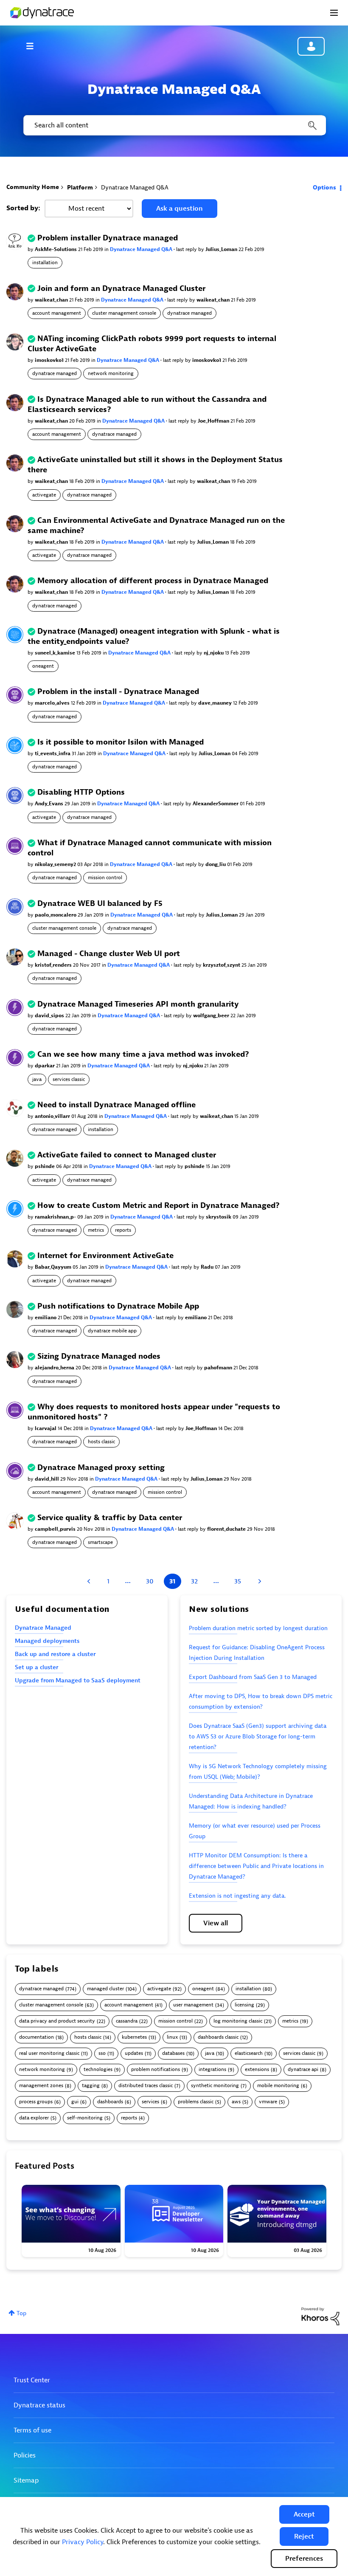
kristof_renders (54, 965)
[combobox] (174, 125)
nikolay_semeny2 (56, 864)
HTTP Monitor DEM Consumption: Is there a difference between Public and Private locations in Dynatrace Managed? (256, 1866)
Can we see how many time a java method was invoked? (143, 1054)
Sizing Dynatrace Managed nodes (99, 1356)
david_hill (48, 1479)
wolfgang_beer (212, 1016)
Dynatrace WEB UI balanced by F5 (100, 904)
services (150, 2102)
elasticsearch (249, 2053)
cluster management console (124, 313)
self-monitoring (85, 2118)
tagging (91, 2086)
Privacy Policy (83, 2542)
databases (173, 2053)
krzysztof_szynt (222, 965)
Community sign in (311, 46)
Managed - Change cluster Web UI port (109, 954)
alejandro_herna (55, 1368)
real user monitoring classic (49, 2053)
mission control (105, 877)
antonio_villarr (53, 1116)
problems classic (196, 2102)
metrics (96, 1230)
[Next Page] (259, 1581)
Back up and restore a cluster (55, 1654)
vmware (268, 2102)
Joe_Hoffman (214, 421)
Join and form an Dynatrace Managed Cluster (121, 289)
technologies (98, 2070)
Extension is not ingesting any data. (237, 1896)
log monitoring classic (238, 2021)
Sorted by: (23, 208)
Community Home (33, 187)
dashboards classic (218, 2037)
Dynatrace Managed (43, 1628)
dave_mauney (216, 703)
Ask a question (180, 209)
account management (57, 313)
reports (123, 1230)
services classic (69, 1079)
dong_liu (216, 864)
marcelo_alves (53, 703)
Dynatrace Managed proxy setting (101, 1468)
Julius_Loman (222, 249)
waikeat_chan (52, 300)
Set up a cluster (36, 1667)
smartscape (100, 1542)
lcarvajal (46, 1428)
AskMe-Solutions (56, 249)
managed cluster (105, 1989)
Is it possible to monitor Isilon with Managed (121, 742)
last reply (187, 249)
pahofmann (219, 1368)
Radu (208, 1267)
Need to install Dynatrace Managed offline (116, 1105)
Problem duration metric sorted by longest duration (258, 1628)
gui (75, 2102)
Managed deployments (47, 1641)
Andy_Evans (50, 804)
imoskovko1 (50, 360)
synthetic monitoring (215, 2086)
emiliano (46, 1318)
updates (134, 2053)
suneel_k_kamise (56, 653)
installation (45, 262)
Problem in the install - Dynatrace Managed (118, 692)
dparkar (45, 1066)
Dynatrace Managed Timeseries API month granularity (138, 1004)
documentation (36, 2037)
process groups (36, 2102)
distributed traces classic (146, 2086)
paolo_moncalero (56, 915)
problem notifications (156, 2070)
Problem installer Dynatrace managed (108, 238)
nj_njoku (214, 653)
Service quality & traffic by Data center (110, 1518)
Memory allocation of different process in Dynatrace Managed (153, 581)
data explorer (34, 2118)
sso (102, 2053)
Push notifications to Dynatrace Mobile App (118, 1306)
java (37, 1079)
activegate (44, 495)
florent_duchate (227, 1529)
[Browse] (34, 46)
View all (216, 1923)
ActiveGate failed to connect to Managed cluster (127, 1155)
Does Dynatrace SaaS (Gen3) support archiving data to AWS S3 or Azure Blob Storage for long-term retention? (258, 1737)
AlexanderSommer (216, 804)
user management (193, 2005)
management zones (41, 2086)
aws (236, 2102)
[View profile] (15, 241)
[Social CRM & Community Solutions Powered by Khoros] (320, 2316)
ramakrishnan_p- (56, 1217)
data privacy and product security (57, 2021)
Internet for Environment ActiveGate (105, 1256)
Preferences (304, 2559)
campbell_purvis (56, 1529)
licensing (244, 2005)
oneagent (43, 666)
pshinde (45, 1166)
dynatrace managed (189, 313)
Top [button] (21, 2313)
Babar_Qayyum (54, 1267)
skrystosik (219, 1217)
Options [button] (324, 188)
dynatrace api (303, 2070)
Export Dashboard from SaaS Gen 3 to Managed (253, 1677)
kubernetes (134, 2037)
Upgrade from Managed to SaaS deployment (78, 1680)
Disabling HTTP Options (81, 792)
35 (238, 1581)
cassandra (127, 2021)
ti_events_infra (53, 753)
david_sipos (50, 1016)
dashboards (110, 2102)
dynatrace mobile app (112, 1331)
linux (172, 2037)
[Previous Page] (90, 1581)
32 (194, 1581)
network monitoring (111, 373)
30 (150, 1581)
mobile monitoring (278, 2086)
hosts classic (101, 1442)
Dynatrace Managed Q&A (142, 249)
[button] (304, 2514)
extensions (257, 2070)
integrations (212, 2070)
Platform (80, 188)
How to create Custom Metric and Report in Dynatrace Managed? (159, 1206)
